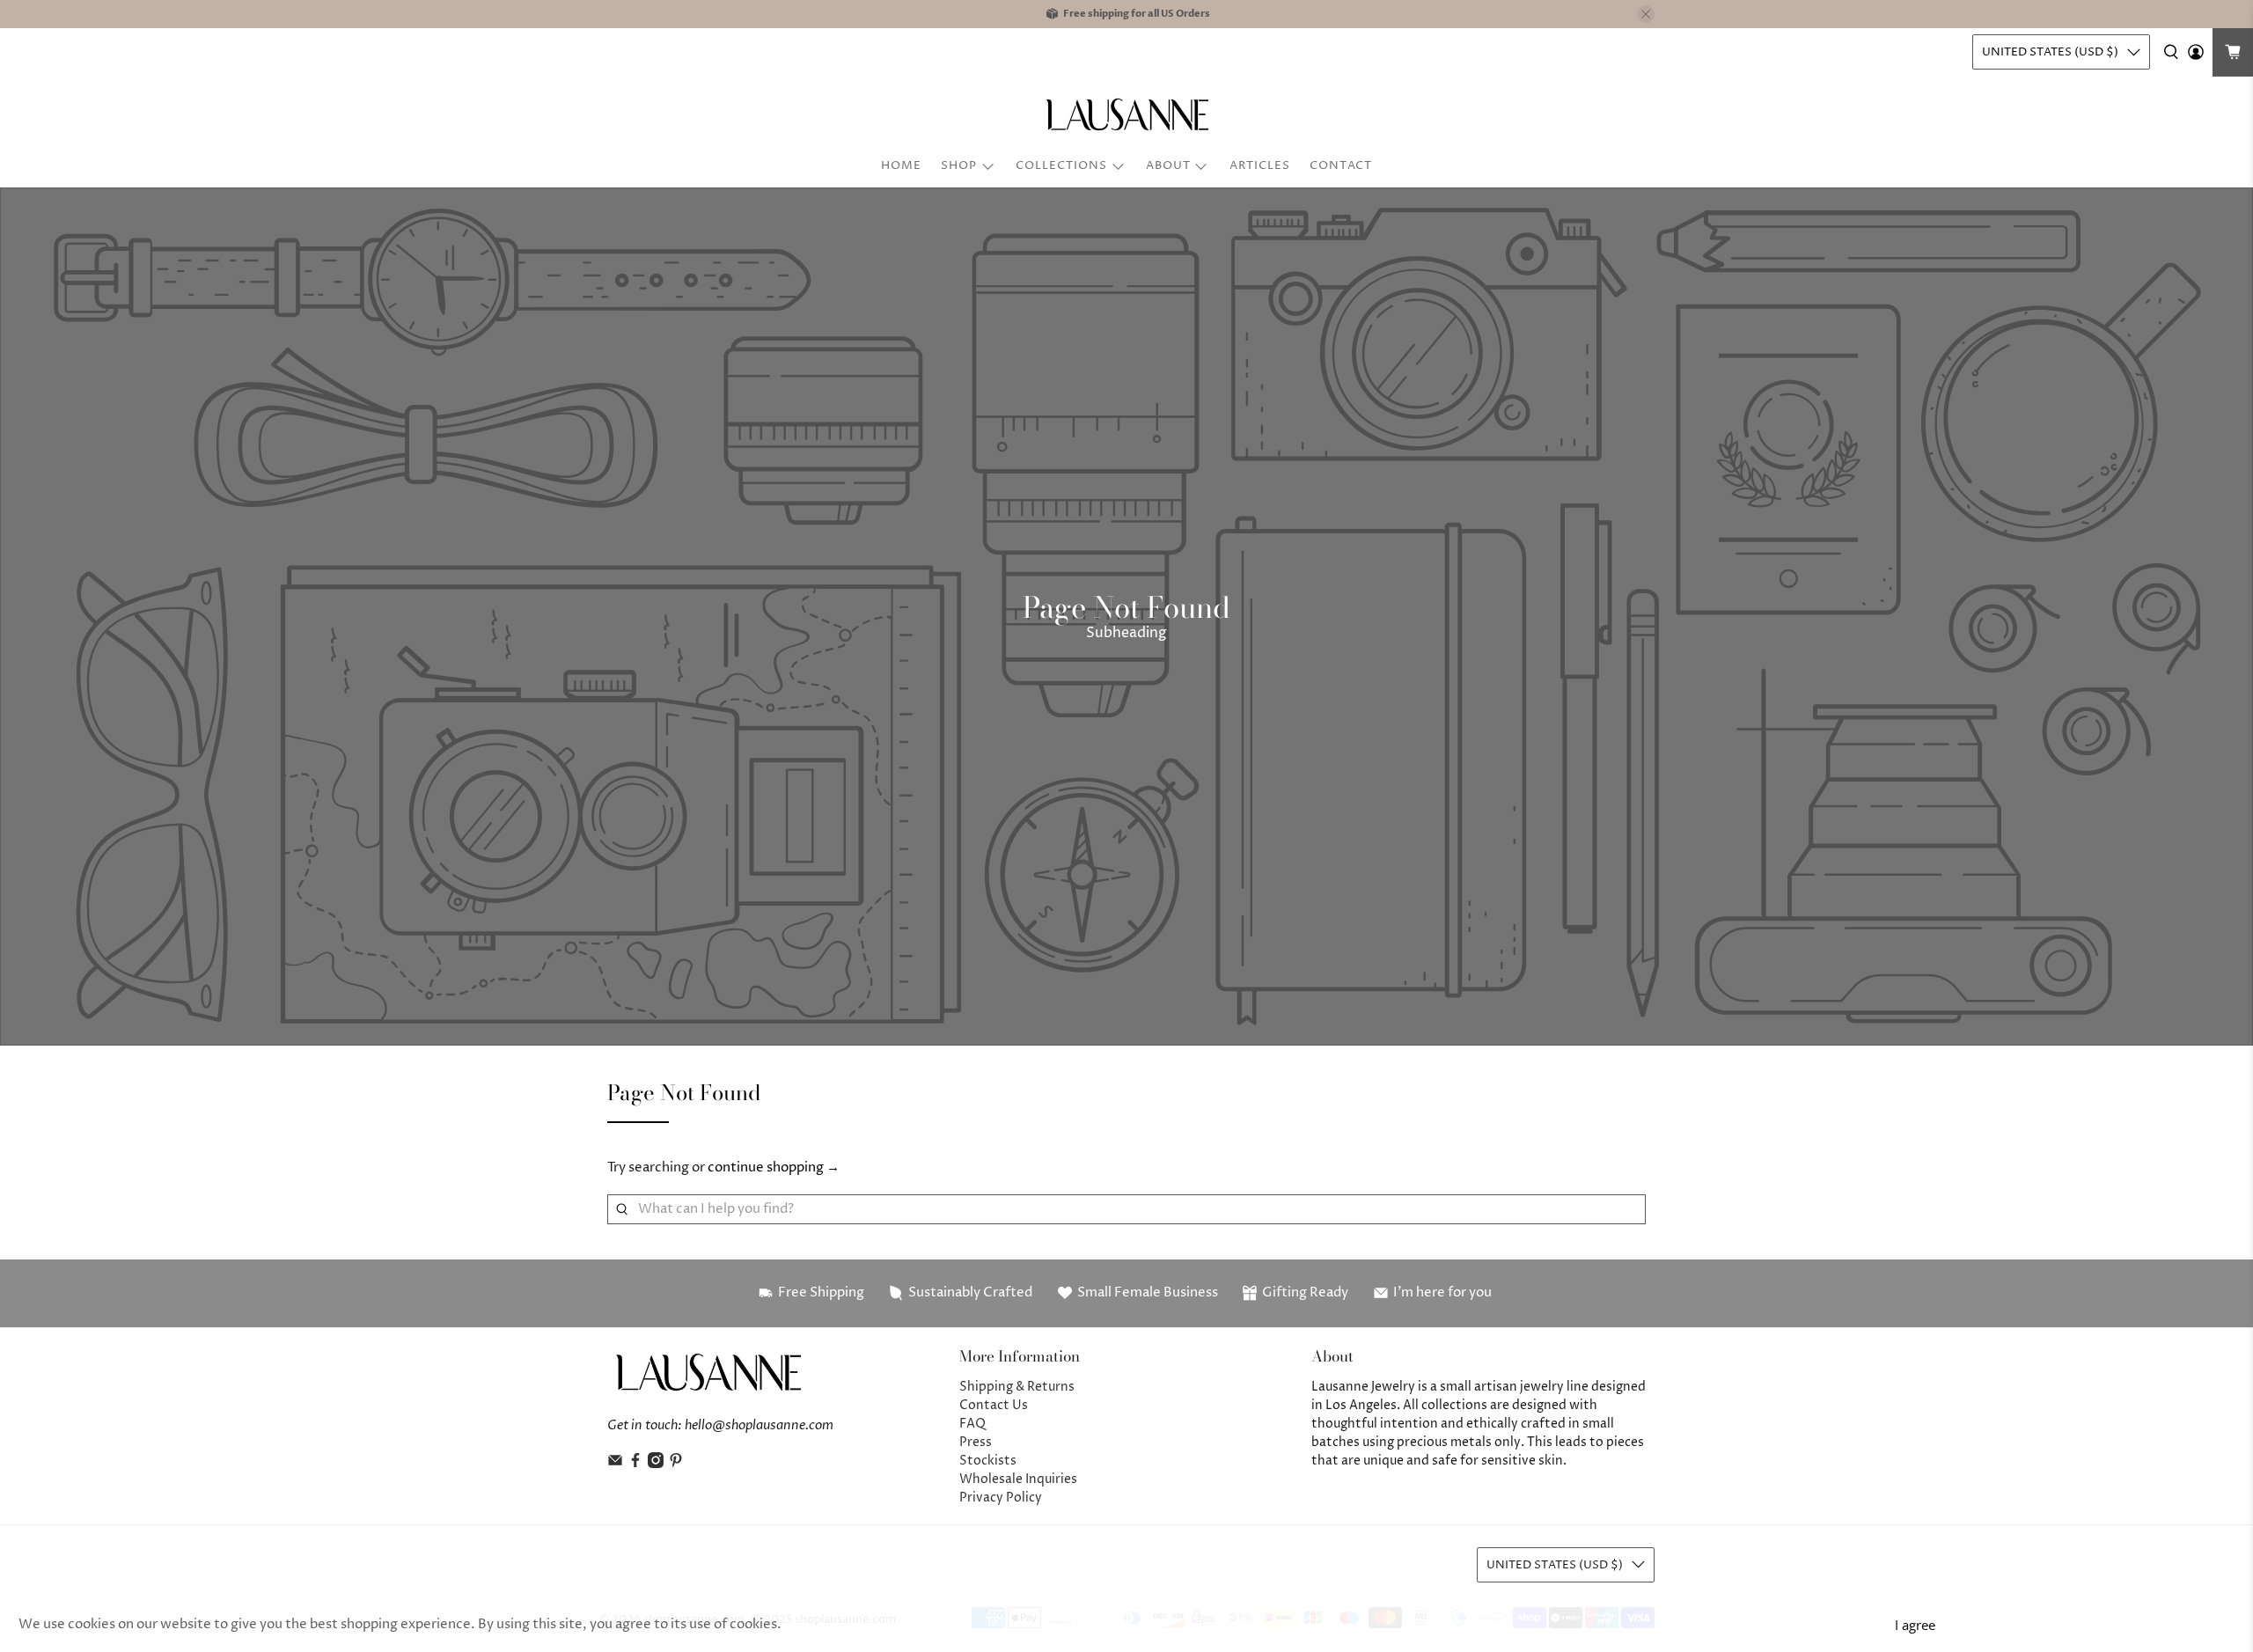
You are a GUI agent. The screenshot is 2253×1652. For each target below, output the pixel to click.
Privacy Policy (1001, 1498)
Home (901, 165)
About (1168, 165)
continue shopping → (774, 1167)
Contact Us (994, 1405)
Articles (1260, 165)
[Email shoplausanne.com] (615, 1464)
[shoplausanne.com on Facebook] (635, 1464)
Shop (959, 165)
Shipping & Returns (1017, 1387)
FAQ (972, 1424)
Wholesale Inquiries (1018, 1479)
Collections (1061, 165)
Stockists (988, 1461)
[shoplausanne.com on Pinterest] (676, 1464)
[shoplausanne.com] (1126, 114)
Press (976, 1442)
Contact (1341, 165)
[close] (1646, 14)
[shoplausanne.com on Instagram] (656, 1464)
